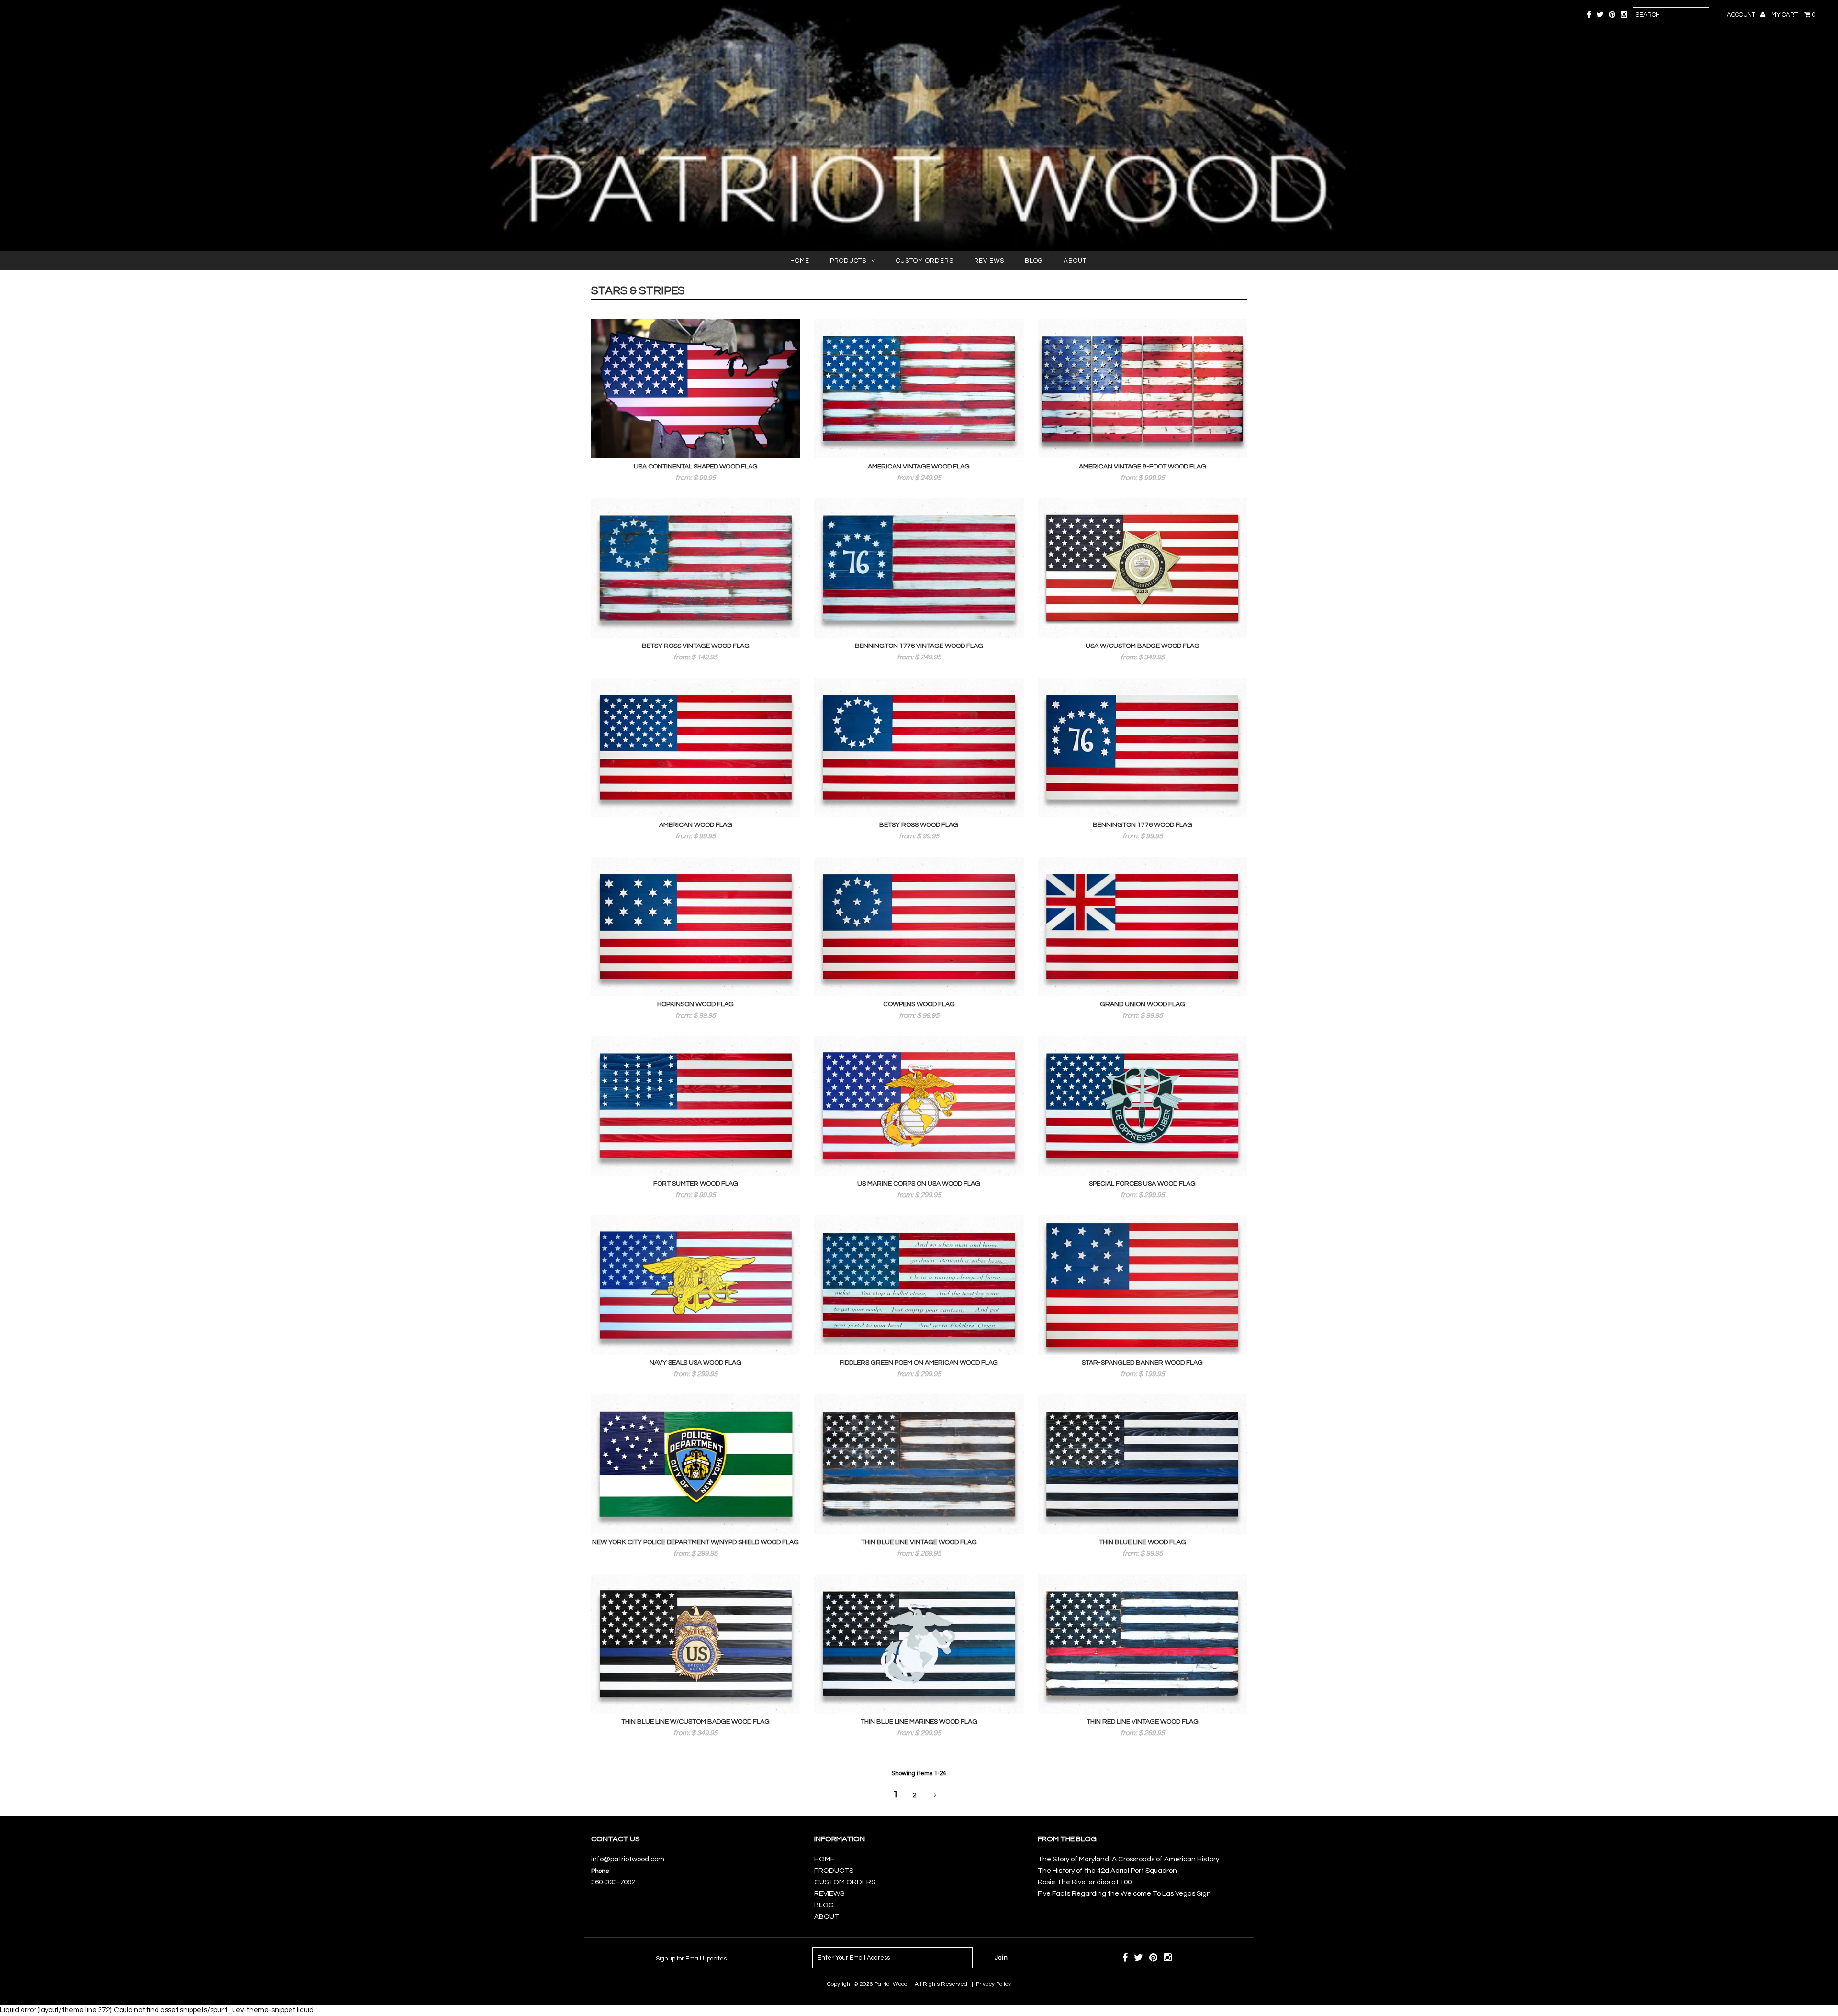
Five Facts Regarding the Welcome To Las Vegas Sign (1124, 1894)
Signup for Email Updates (691, 1959)
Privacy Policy (993, 1984)
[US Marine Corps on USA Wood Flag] (919, 1106)
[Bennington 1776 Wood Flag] (1143, 747)
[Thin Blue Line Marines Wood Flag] (919, 1644)
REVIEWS (989, 261)
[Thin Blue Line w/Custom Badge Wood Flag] (696, 1644)
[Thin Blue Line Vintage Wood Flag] (919, 1464)
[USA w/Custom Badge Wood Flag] (1143, 568)
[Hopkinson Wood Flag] (696, 926)
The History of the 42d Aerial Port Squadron (1107, 1871)
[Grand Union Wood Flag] (1143, 926)
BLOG (1034, 261)
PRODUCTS (848, 261)
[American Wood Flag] (696, 747)
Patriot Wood (891, 1984)
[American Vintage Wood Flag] (919, 389)
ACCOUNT (1742, 15)
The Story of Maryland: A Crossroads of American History (1128, 1859)
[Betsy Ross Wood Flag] (919, 747)
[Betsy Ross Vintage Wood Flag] (696, 568)
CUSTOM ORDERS (925, 261)
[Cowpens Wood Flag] (919, 926)
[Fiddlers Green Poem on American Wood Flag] (919, 1285)
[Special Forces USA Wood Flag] (1143, 1106)
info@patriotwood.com (628, 1859)
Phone (600, 1871)
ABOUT (1075, 261)
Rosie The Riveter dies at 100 (1085, 1882)
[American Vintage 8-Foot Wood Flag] (1143, 389)
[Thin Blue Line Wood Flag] (1143, 1464)
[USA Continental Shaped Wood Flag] (696, 389)
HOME (800, 261)
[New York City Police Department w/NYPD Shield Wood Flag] (696, 1464)
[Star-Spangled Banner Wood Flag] (1143, 1285)
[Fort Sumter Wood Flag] (696, 1106)
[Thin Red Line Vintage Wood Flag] (1143, 1644)
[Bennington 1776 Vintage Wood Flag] (919, 568)
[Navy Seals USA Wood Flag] (696, 1285)
